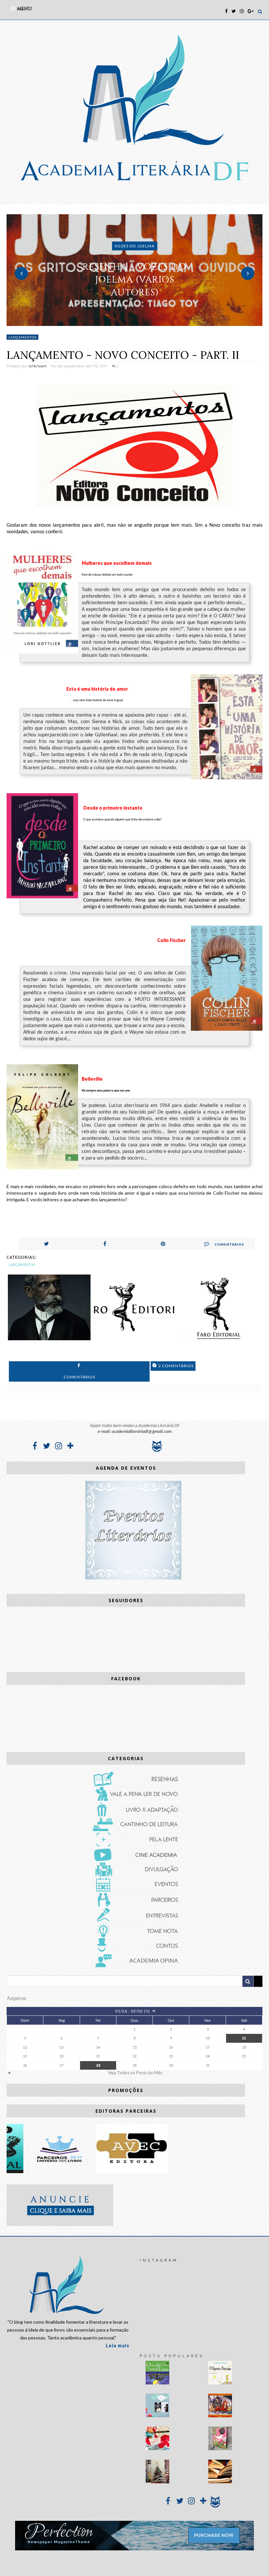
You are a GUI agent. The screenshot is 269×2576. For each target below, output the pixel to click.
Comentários (229, 1244)
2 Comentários (176, 1366)
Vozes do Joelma (134, 246)
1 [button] (125, 323)
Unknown (38, 366)
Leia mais (117, 2346)
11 (244, 2038)
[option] (134, 270)
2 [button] (134, 323)
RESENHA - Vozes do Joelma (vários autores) (134, 279)
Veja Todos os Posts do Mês (135, 2073)
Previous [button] (21, 273)
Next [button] (248, 273)
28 (98, 2065)
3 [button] (144, 323)
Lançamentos (22, 337)
